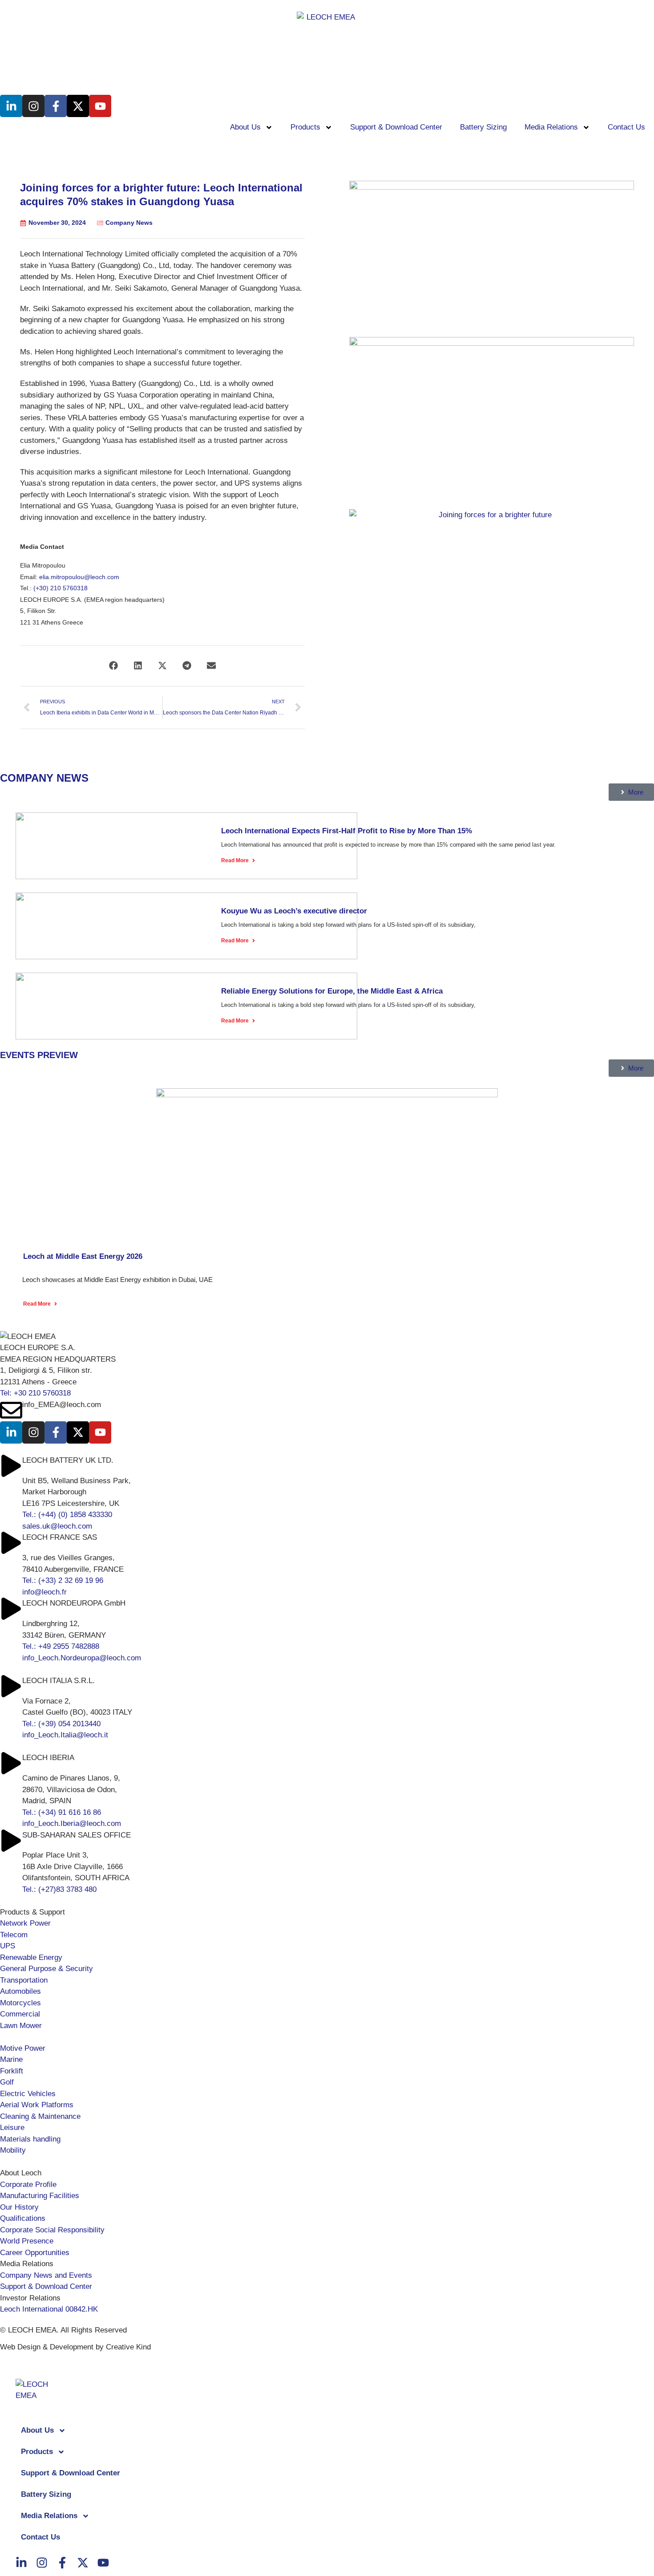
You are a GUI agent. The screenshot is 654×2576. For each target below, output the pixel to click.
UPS (8, 1946)
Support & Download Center (396, 127)
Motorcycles (20, 2003)
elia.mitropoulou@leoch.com (79, 577)
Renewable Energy (31, 1957)
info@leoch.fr (44, 1592)
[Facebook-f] (56, 106)
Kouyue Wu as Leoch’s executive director (294, 911)
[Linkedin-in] (11, 106)
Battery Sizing (483, 127)
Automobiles (20, 1991)
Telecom (14, 1935)
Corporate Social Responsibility (52, 2230)
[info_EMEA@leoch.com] (11, 1410)
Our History (19, 2207)
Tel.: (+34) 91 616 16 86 (62, 1812)
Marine (11, 2059)
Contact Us (626, 127)
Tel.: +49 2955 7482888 (61, 1646)
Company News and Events (46, 2275)
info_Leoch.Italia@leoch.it (65, 1735)
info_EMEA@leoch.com (62, 1405)
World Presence (27, 2241)
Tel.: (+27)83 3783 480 (59, 1889)
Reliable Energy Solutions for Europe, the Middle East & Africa (332, 991)
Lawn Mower (21, 2026)
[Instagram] (33, 106)
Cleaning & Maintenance (40, 2116)
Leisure (12, 2128)
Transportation (24, 1980)
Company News (129, 223)
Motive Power (23, 2048)
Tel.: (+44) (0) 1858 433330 (67, 1515)
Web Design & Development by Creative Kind (75, 2347)
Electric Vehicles (28, 2094)
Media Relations (551, 127)
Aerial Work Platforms (37, 2105)
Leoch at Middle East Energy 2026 (83, 1256)
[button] (114, 666)
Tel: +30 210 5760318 (35, 1393)
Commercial (20, 2014)
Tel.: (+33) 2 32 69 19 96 (63, 1580)
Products (305, 127)
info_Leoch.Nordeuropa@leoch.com (82, 1658)
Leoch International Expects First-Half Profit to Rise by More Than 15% (347, 831)
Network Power (25, 1923)
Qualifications (23, 2218)
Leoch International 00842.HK (49, 2309)
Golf (7, 2082)
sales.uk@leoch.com (57, 1526)
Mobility (13, 2150)
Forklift (12, 2071)
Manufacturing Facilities (40, 2196)
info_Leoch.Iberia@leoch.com (72, 1823)
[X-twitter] (78, 106)
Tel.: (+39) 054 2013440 (61, 1724)
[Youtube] (100, 106)
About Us (245, 127)
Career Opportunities (35, 2253)
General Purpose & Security (46, 1969)
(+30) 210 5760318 (61, 588)
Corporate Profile (28, 2185)
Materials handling (30, 2139)
